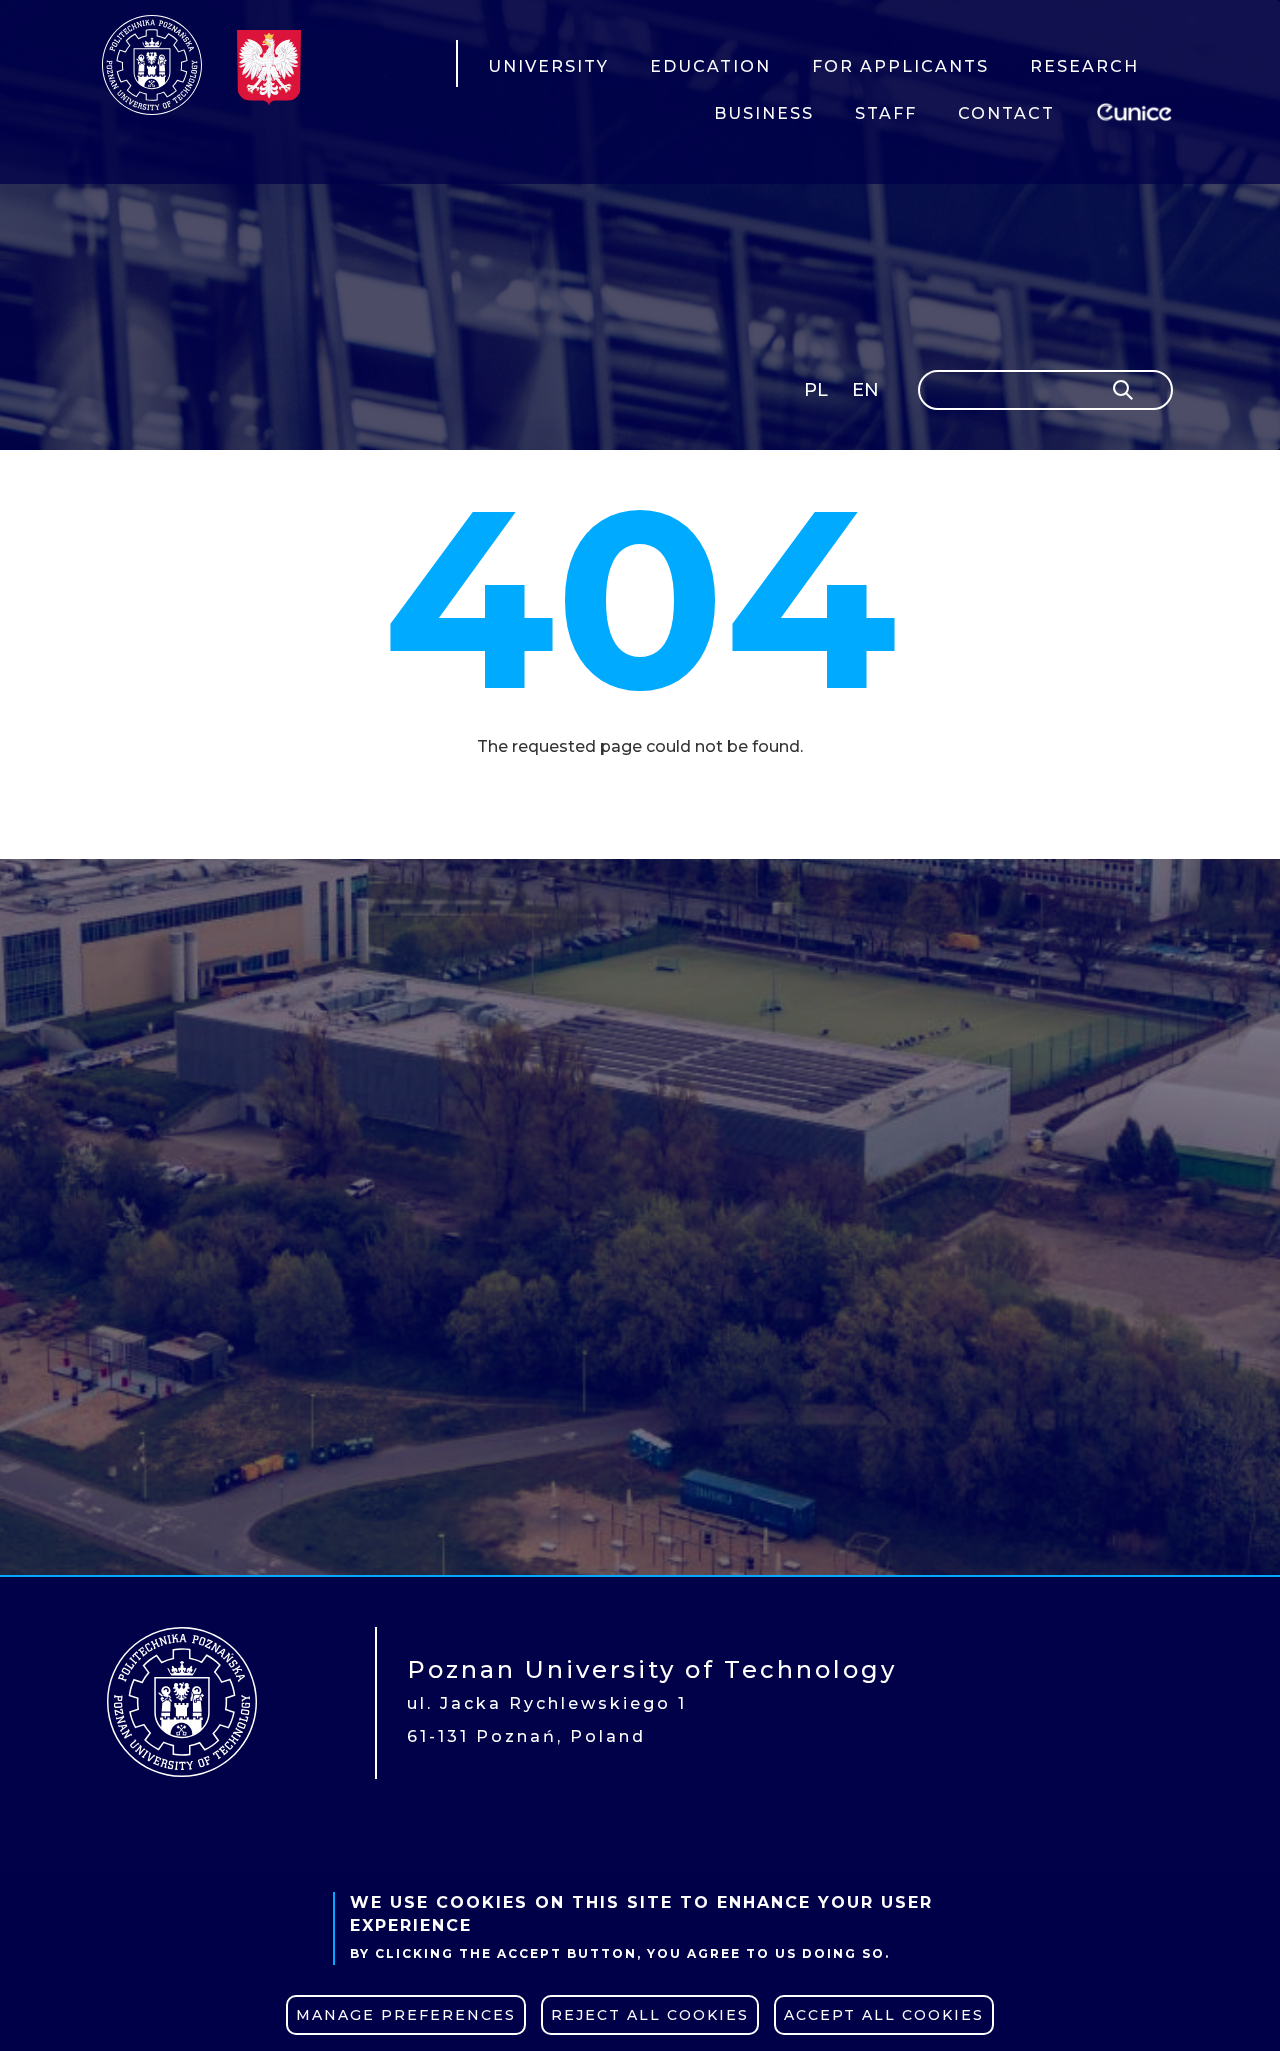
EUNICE (1138, 109)
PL (816, 390)
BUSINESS (764, 113)
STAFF (886, 113)
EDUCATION (710, 66)
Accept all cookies (884, 2015)
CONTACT (1006, 113)
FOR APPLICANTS (900, 66)
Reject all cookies (650, 2015)
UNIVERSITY (548, 66)
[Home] (152, 65)
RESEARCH (1084, 66)
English (867, 393)
